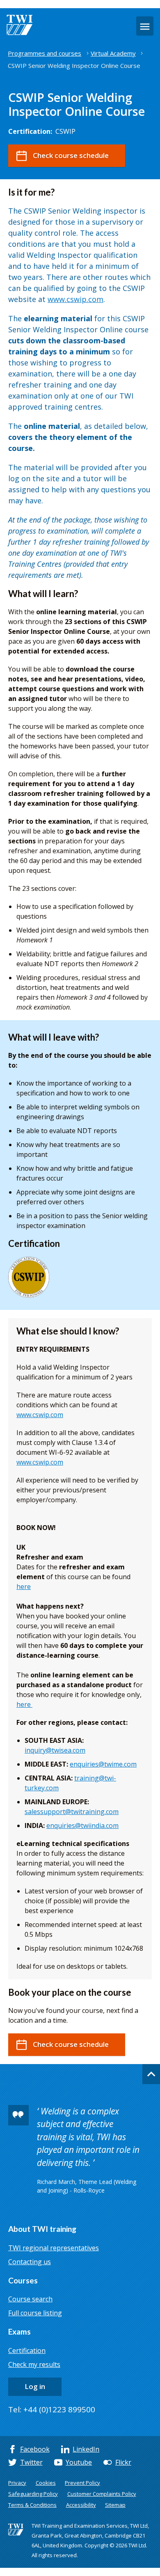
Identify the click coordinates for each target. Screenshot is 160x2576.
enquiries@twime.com (103, 1764)
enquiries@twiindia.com (82, 1826)
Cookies (46, 2483)
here (24, 1587)
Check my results (34, 2364)
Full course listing (35, 2313)
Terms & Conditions (32, 2505)
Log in (35, 2386)
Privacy (17, 2483)
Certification (27, 2351)
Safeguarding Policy (33, 2494)
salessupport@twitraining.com (72, 1812)
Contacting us (30, 2262)
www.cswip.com (75, 299)
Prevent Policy (82, 2483)
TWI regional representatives (54, 2248)
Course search (30, 2299)
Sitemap (115, 2505)
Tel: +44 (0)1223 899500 (52, 2409)
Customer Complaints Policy (102, 2494)
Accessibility (81, 2505)
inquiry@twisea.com (55, 1750)
